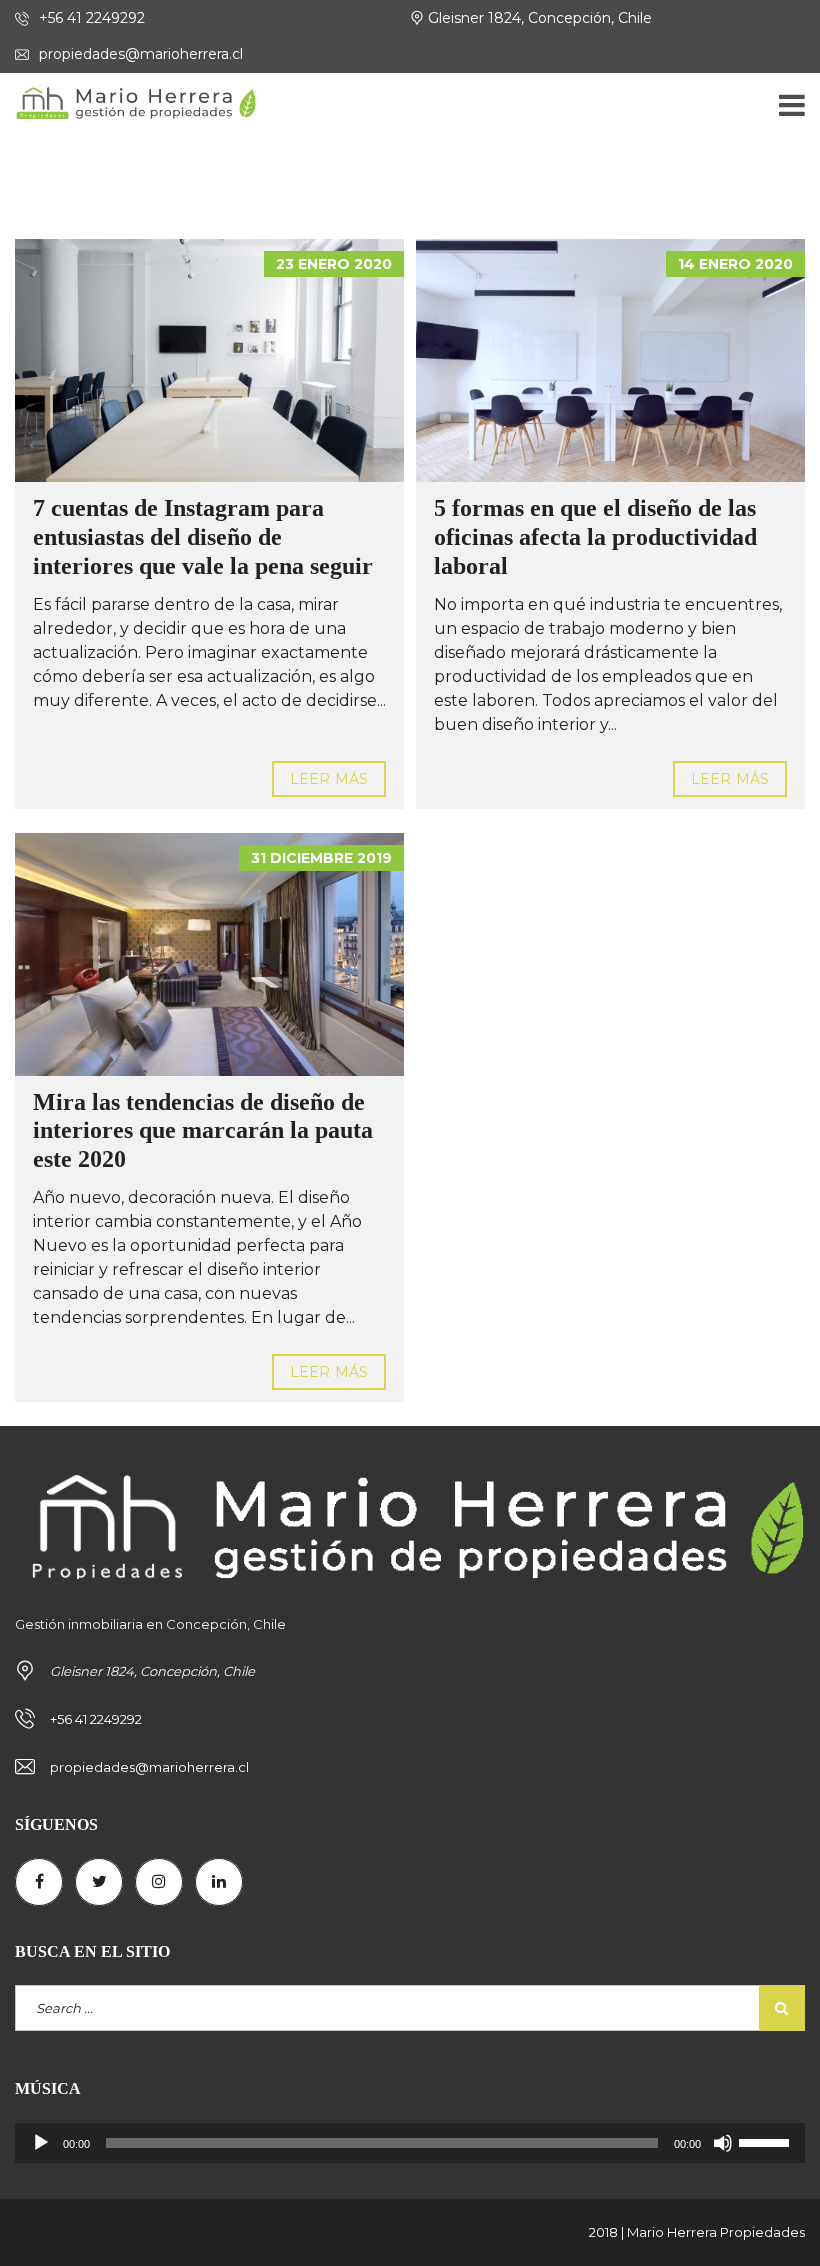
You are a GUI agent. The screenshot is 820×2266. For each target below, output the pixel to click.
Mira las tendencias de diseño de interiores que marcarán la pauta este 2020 (203, 1131)
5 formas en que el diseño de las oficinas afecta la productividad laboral (595, 537)
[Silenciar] (723, 2143)
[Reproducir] (41, 2143)
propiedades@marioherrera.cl (139, 54)
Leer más (329, 779)
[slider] (767, 2141)
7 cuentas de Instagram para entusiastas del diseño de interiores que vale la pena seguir (203, 537)
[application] (410, 2143)
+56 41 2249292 (90, 18)
